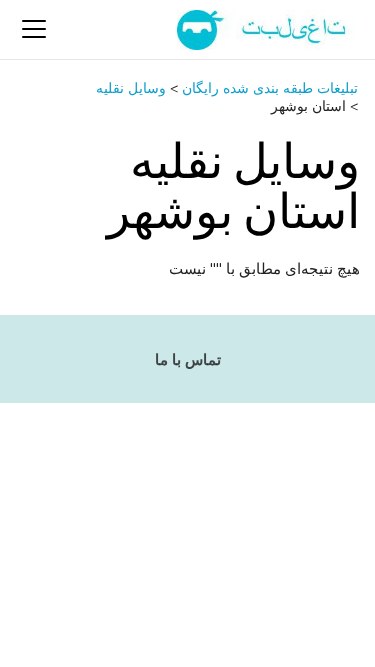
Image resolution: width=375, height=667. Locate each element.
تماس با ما (188, 360)
